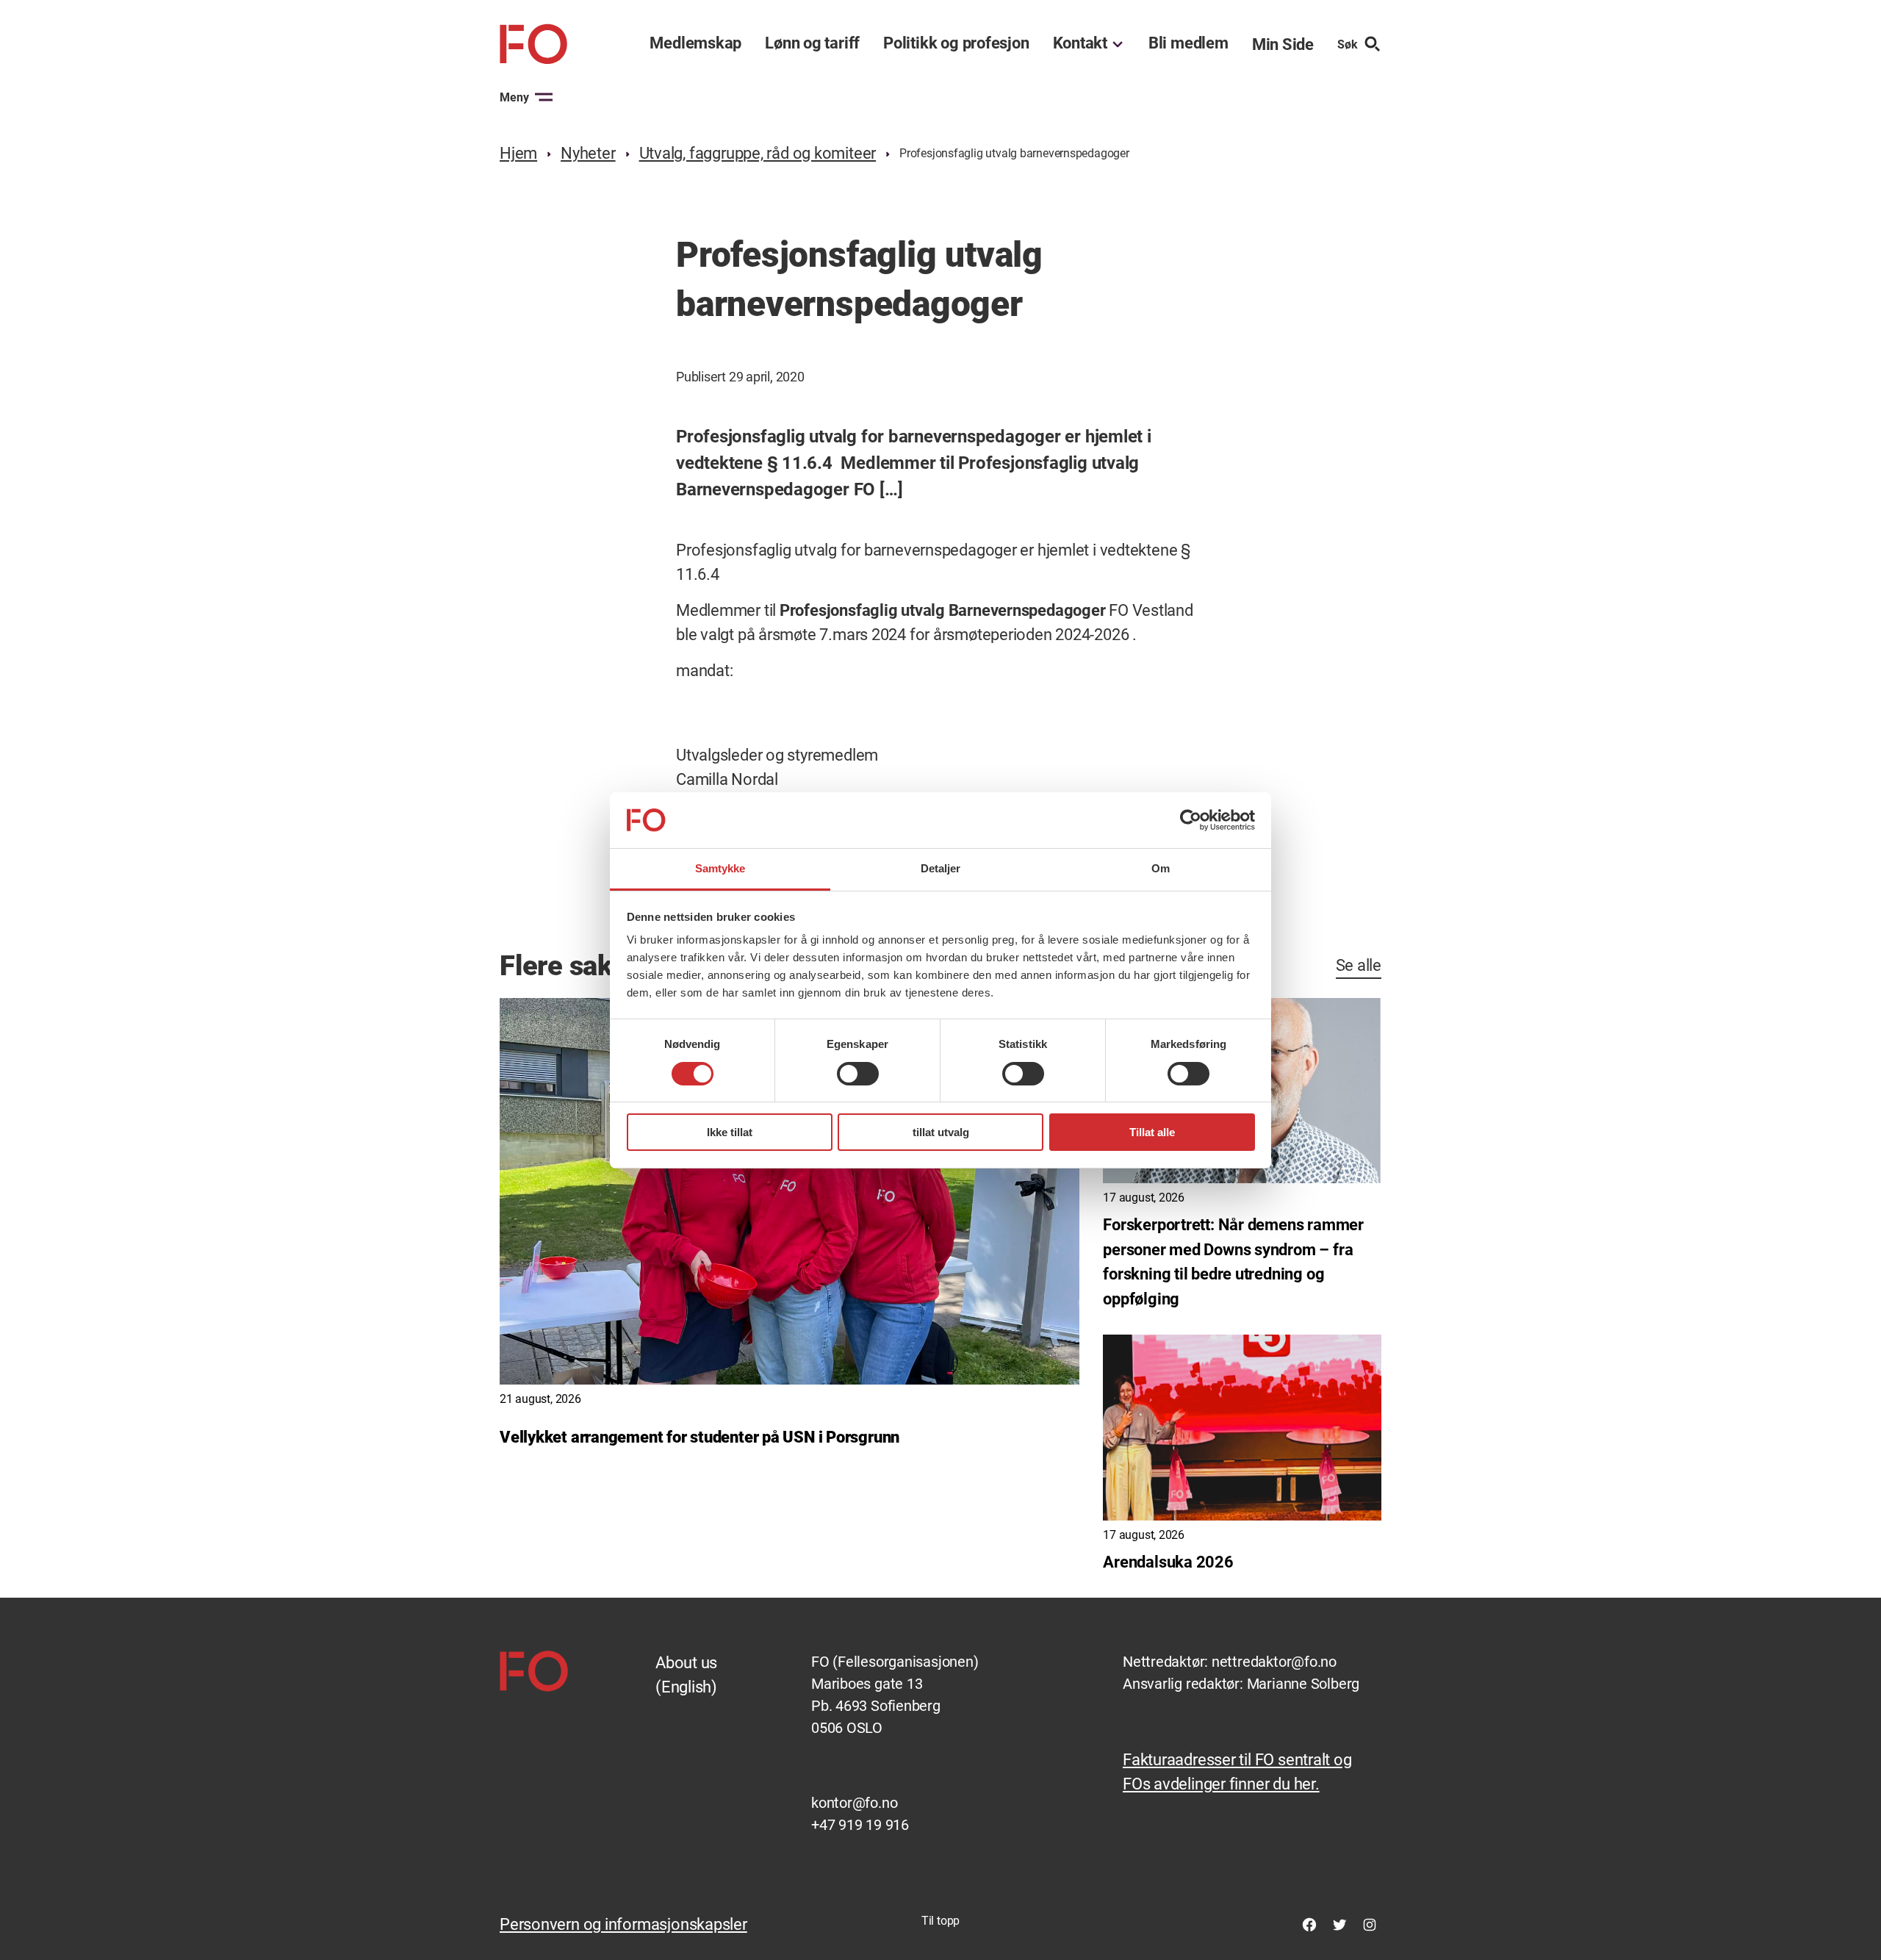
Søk (1348, 44)
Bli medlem (1188, 43)
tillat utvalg (941, 1132)
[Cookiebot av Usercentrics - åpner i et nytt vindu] (1191, 820)
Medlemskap (695, 43)
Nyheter (588, 153)
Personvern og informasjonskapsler (623, 1924)
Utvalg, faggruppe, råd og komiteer (758, 153)
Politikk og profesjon (956, 43)
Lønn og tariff (812, 43)
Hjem (518, 153)
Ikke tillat (730, 1132)
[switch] (858, 1074)
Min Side (1283, 44)
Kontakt (1080, 43)
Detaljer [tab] (941, 868)
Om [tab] (1161, 868)
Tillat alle (1152, 1132)
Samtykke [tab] (720, 868)
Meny (514, 97)
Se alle (1359, 965)
